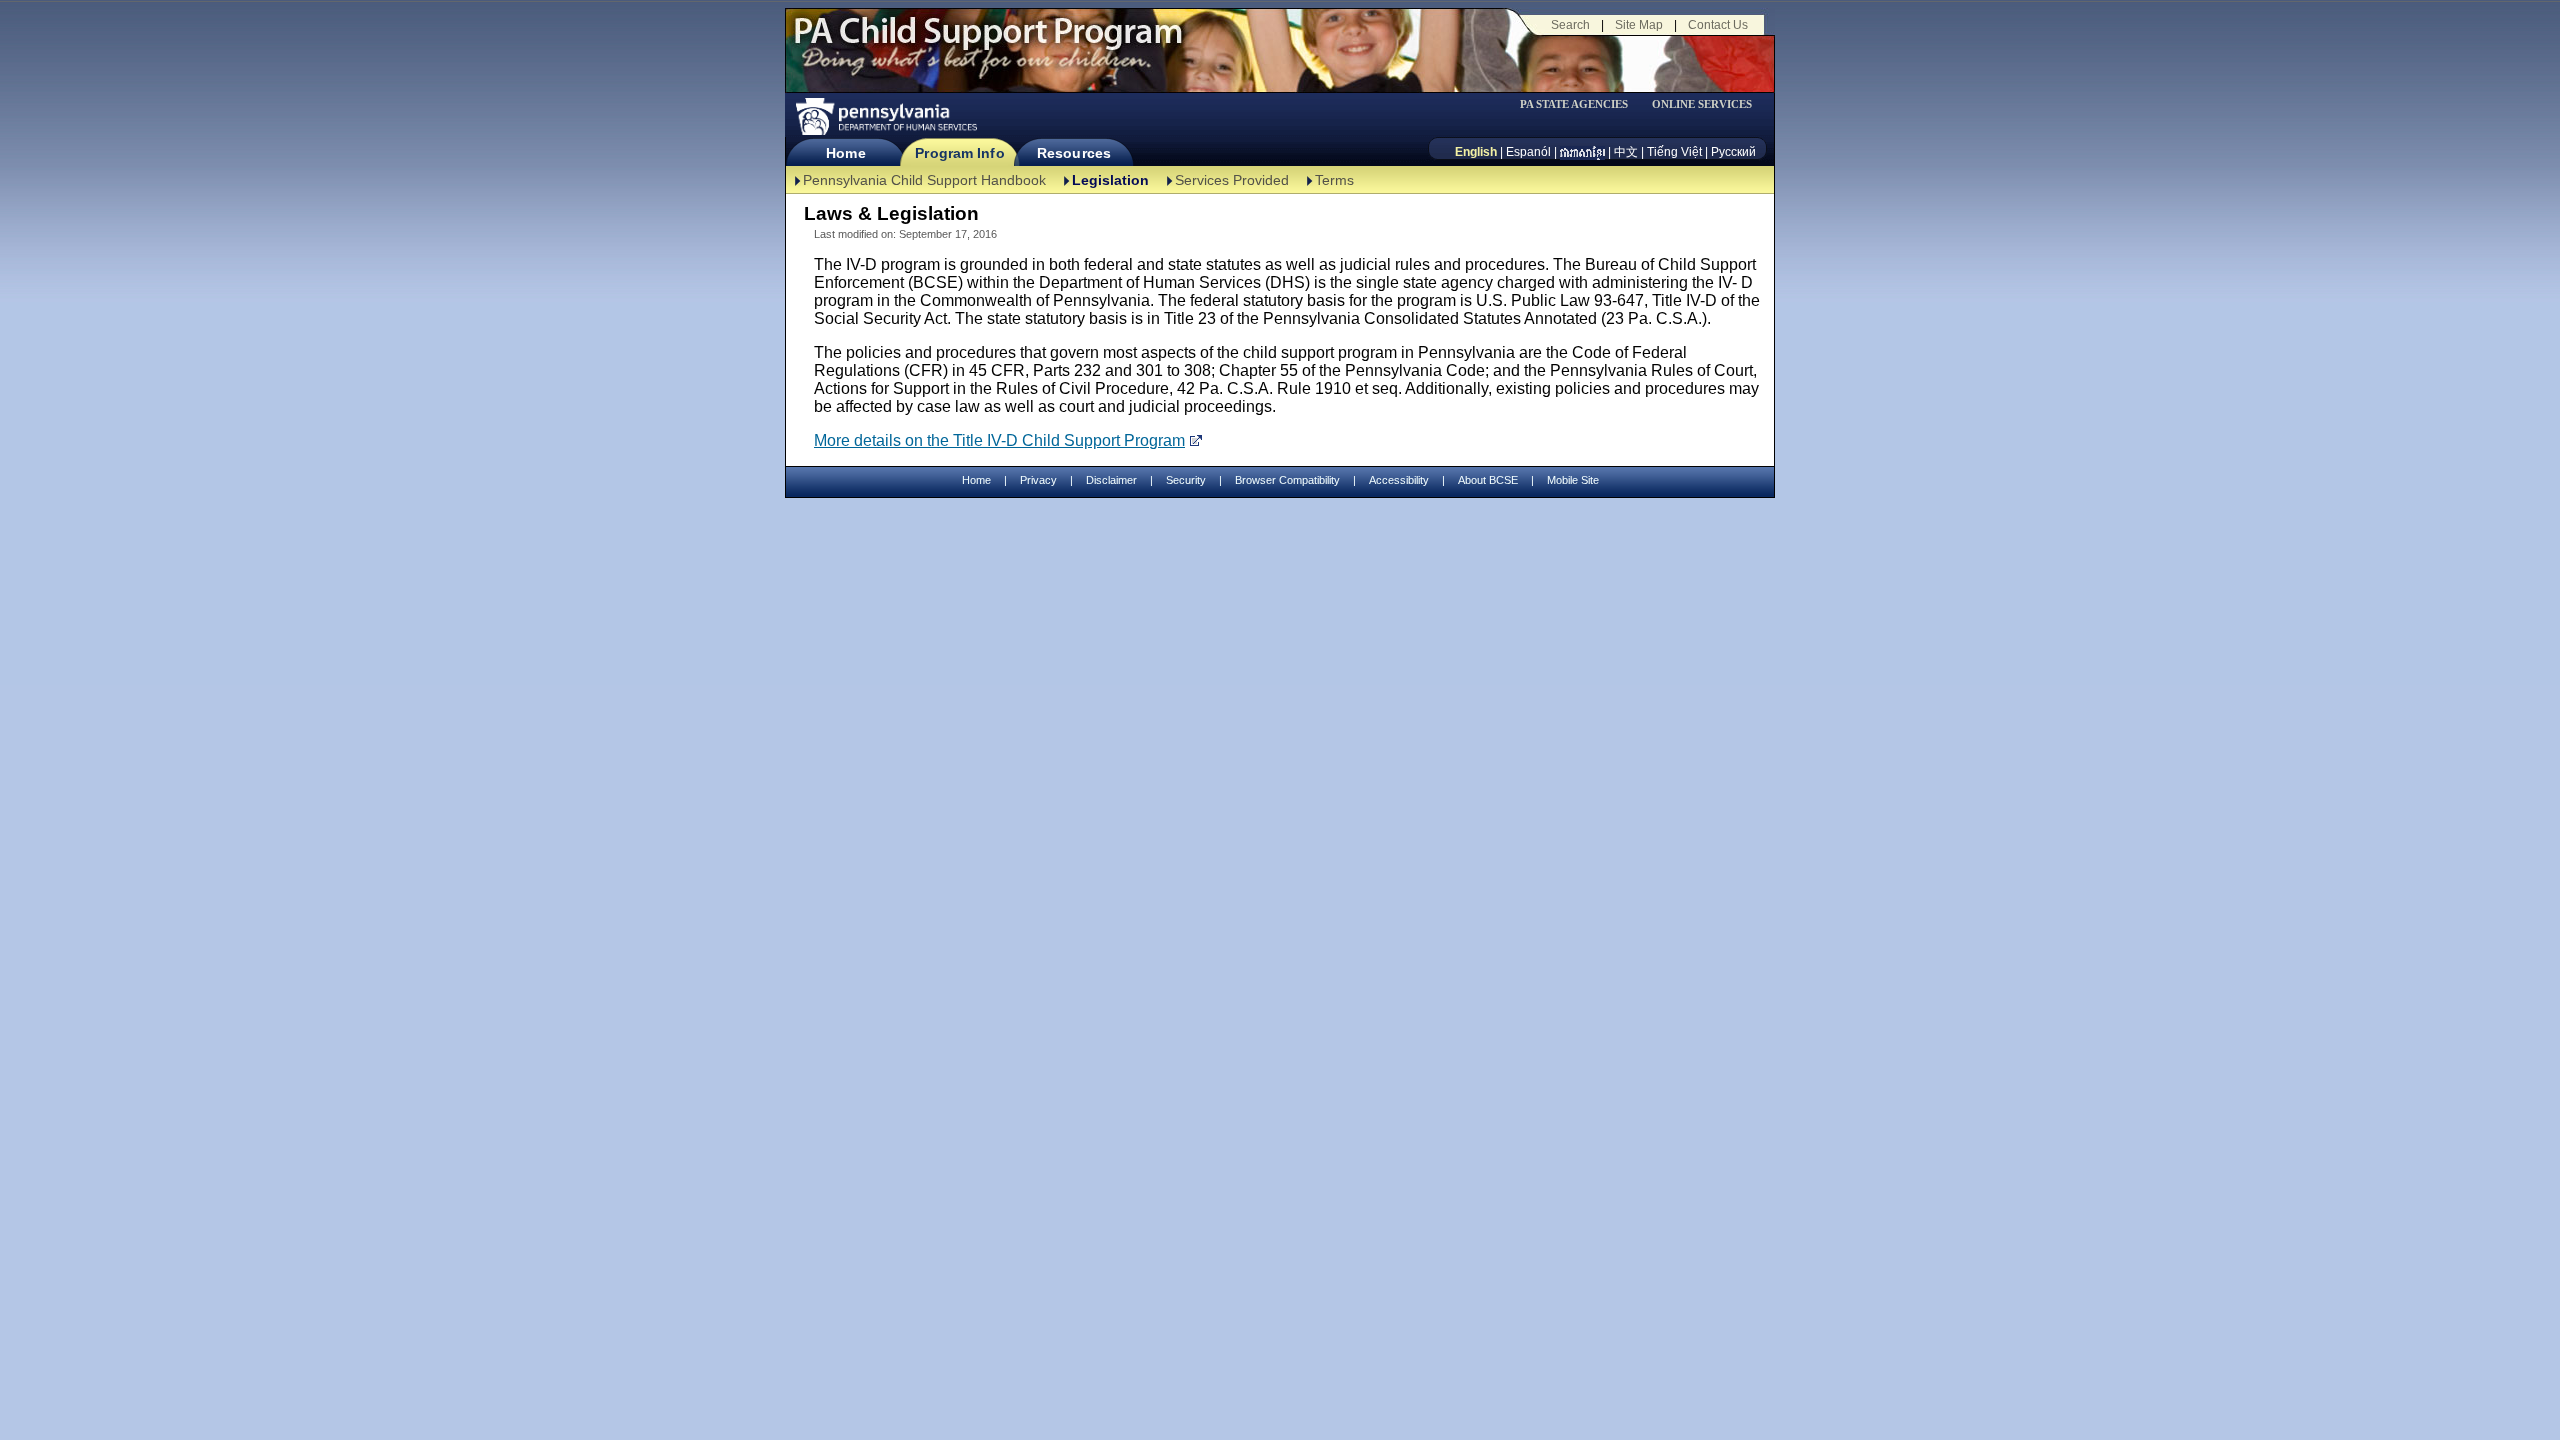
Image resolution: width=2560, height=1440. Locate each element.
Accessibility (1399, 480)
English (1476, 152)
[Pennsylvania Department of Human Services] (885, 116)
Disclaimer (1111, 480)
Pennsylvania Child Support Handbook (924, 180)
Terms (1334, 180)
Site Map (1639, 25)
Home (845, 153)
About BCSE (1488, 480)
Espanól (1528, 152)
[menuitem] (1581, 104)
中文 (1626, 152)
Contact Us (1718, 25)
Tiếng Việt (1674, 152)
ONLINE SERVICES (1702, 104)
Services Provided (1232, 180)
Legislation (1110, 180)
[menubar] (1581, 104)
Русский (1733, 152)
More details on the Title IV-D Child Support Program (999, 440)
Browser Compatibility (1287, 480)
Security (1186, 480)
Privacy (1038, 480)
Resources (1074, 153)
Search (1570, 25)
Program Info (959, 153)
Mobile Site (1573, 480)
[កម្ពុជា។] (1582, 152)
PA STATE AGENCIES (1574, 104)
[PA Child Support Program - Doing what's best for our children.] (988, 43)
